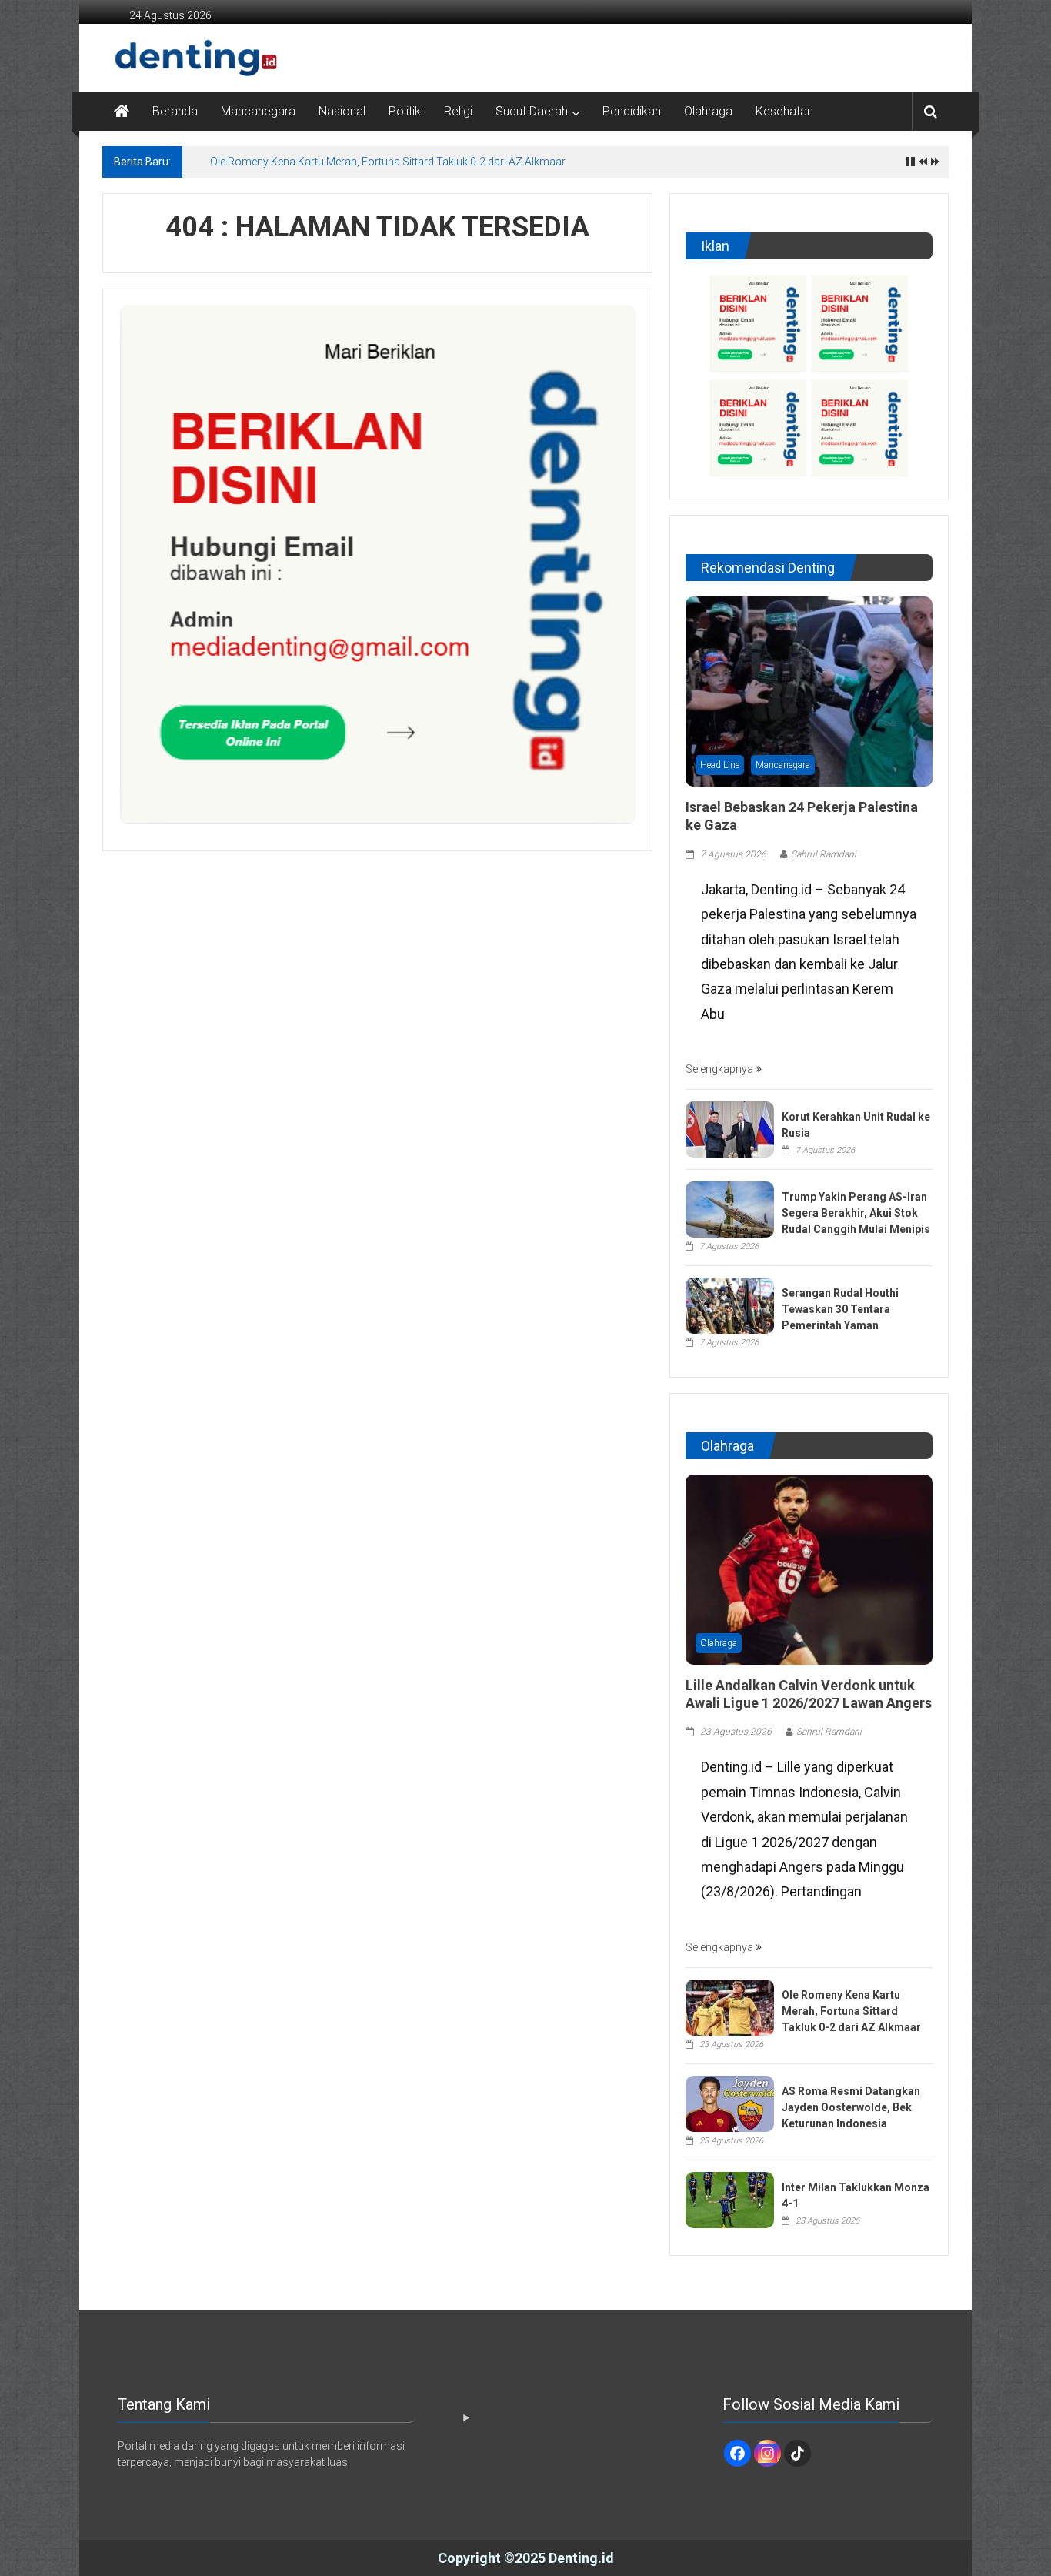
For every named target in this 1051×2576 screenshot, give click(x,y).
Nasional (342, 111)
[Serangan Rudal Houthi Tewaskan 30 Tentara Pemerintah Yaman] (730, 1305)
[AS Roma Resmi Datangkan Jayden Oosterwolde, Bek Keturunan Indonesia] (730, 2103)
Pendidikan (632, 111)
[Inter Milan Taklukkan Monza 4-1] (730, 2199)
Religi (458, 111)
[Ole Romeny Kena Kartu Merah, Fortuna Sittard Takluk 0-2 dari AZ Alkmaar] (730, 2006)
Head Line (720, 765)
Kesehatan (784, 111)
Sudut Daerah (532, 111)
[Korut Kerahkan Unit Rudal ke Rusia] (730, 1128)
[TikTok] (797, 2453)
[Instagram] (767, 2453)
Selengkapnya (721, 1069)
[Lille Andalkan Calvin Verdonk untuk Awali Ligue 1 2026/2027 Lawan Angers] (809, 1569)
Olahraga (708, 111)
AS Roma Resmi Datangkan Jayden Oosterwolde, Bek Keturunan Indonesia (851, 2107)
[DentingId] (164, 58)
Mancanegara (258, 111)
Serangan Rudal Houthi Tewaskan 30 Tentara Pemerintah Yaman (840, 1309)
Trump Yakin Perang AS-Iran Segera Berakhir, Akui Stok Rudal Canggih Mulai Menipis (856, 1213)
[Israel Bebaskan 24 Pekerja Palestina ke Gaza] (809, 690)
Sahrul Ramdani (824, 854)
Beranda (175, 111)
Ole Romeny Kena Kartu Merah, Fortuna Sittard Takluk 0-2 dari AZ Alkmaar (388, 162)
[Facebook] (737, 2453)
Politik (405, 111)
